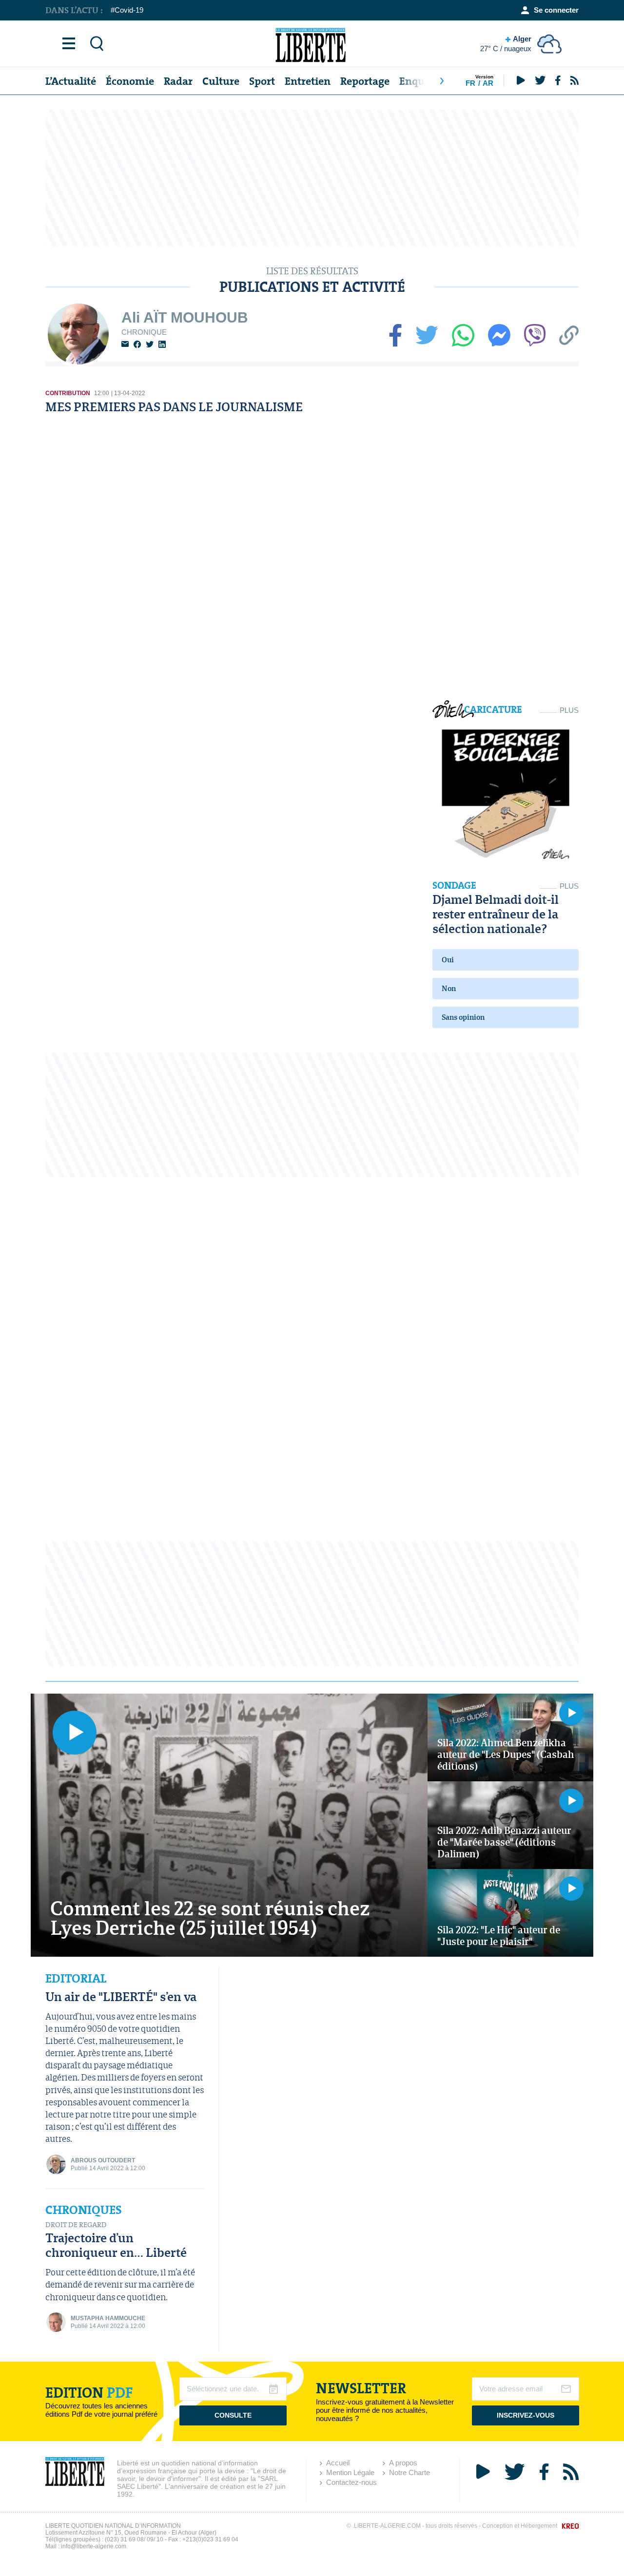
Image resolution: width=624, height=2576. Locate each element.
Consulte (233, 2415)
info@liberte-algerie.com (94, 2546)
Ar (488, 83)
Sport (262, 81)
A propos (403, 2463)
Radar (178, 81)
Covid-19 (129, 10)
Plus (569, 710)
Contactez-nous (351, 2482)
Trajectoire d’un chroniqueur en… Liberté (116, 2245)
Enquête (419, 81)
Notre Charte (409, 2472)
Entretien (308, 81)
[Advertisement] (312, 178)
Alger (506, 44)
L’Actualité (71, 81)
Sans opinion (463, 1017)
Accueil (338, 2463)
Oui (448, 960)
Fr (470, 83)
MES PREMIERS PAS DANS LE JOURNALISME (174, 407)
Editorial (76, 1979)
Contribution (68, 393)
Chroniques (84, 2210)
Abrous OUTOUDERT (103, 2160)
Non (449, 988)
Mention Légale (350, 2472)
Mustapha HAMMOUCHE (108, 2318)
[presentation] (442, 81)
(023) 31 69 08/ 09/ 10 (134, 2539)
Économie (130, 81)
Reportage (365, 81)
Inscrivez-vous (526, 2415)
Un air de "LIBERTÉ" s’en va (121, 1996)
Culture (221, 81)
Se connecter (556, 10)
